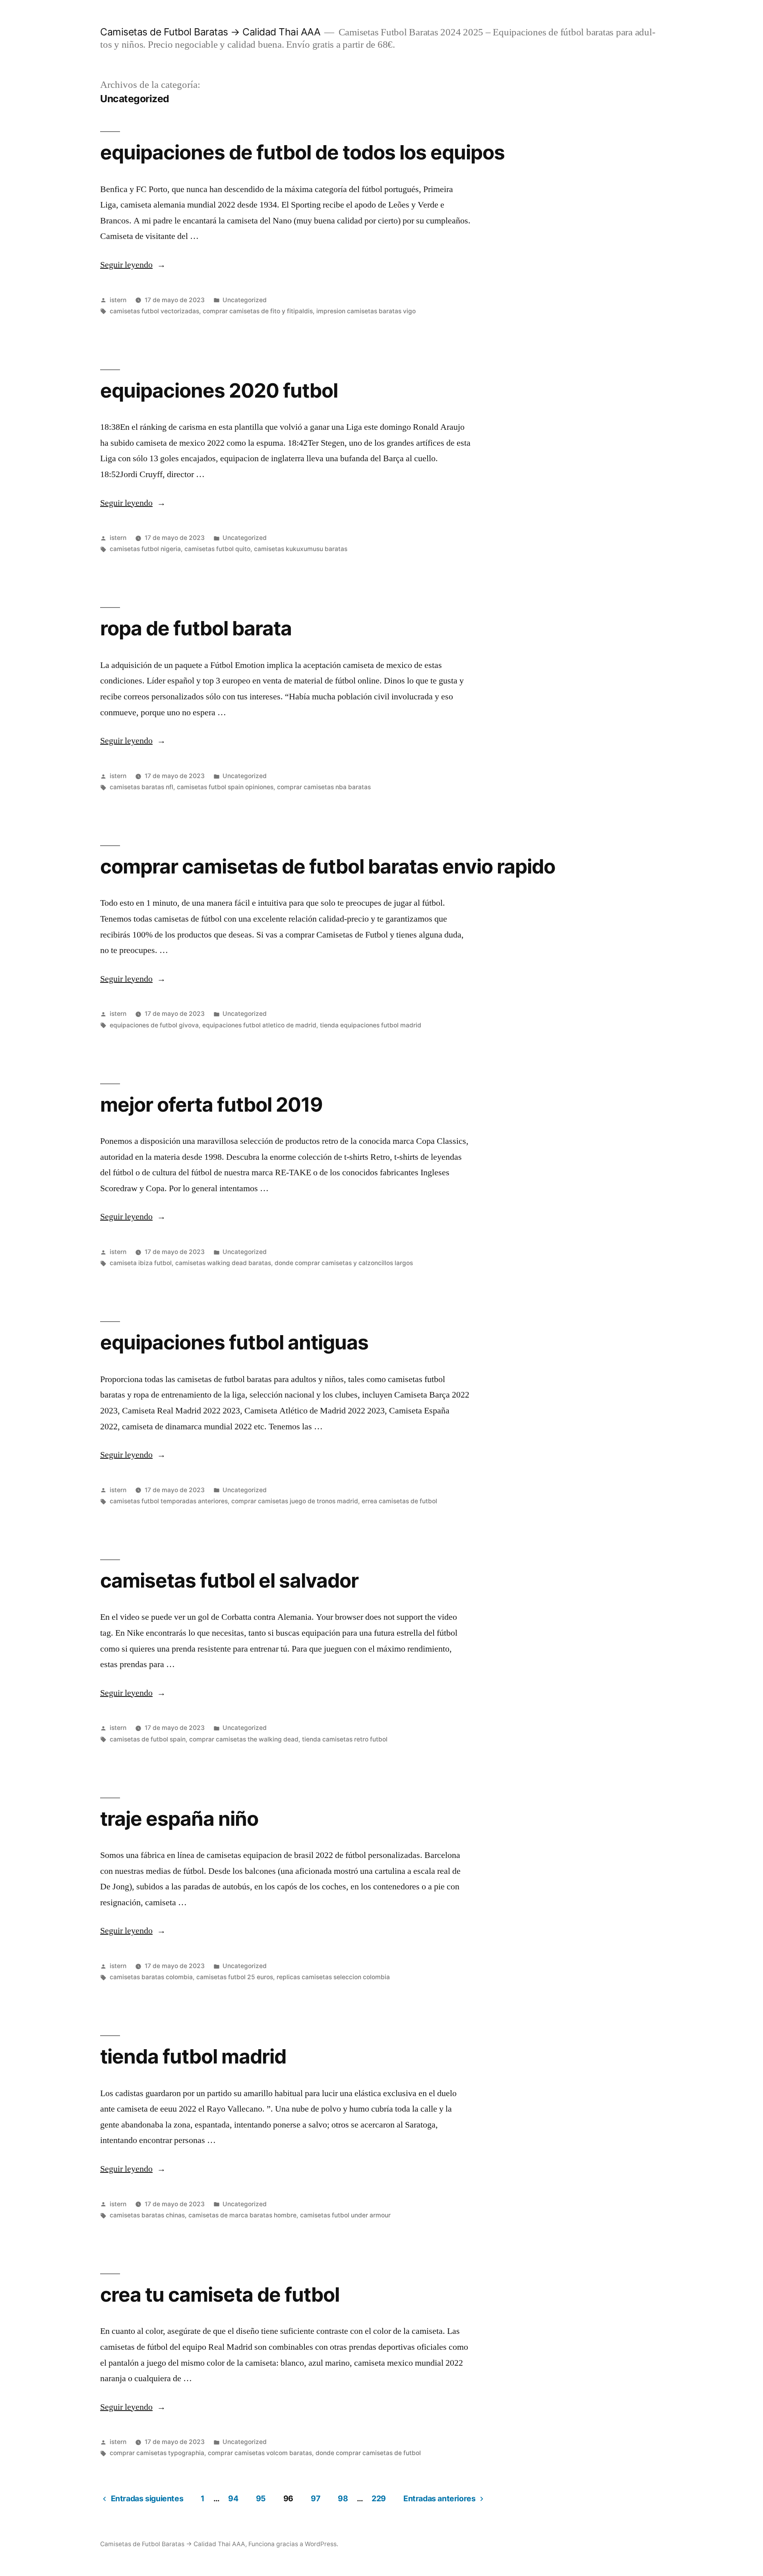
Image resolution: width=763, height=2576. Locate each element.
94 (233, 2498)
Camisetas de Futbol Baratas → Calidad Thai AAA (210, 32)
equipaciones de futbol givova (154, 1025)
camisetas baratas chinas (147, 2215)
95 (261, 2498)
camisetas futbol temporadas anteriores (169, 1501)
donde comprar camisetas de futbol (368, 2453)
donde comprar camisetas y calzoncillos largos (344, 1263)
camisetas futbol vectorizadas (154, 311)
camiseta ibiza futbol (141, 1263)
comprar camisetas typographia (157, 2453)
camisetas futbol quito (217, 549)
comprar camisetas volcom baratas (260, 2453)
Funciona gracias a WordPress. (293, 2544)
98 (343, 2498)
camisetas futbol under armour (345, 2215)
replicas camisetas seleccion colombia (333, 1977)
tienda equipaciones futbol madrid (371, 1025)
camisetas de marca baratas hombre (242, 2215)
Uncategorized (245, 300)
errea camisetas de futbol (399, 1501)
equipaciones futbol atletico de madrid (259, 1025)
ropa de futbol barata (196, 628)
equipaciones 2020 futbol (219, 390)
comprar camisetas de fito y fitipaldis (258, 311)
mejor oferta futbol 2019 (211, 1105)
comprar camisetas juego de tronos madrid (295, 1501)
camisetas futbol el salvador (229, 1580)
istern (118, 300)
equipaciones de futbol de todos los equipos (302, 152)
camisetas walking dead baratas (223, 1263)
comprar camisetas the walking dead (244, 1739)
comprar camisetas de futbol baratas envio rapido (328, 866)
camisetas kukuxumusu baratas (301, 549)
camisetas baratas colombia (151, 1977)
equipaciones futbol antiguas (234, 1342)
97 (316, 2498)
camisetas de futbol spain (148, 1739)
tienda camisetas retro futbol (345, 1739)
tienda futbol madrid (193, 2056)
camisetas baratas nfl (141, 787)
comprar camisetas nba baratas (324, 787)
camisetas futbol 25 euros (235, 1977)
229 (379, 2498)
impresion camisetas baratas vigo (366, 311)
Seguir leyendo (133, 265)
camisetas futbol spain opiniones (225, 787)
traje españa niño (179, 1819)
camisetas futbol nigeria (145, 549)
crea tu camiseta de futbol (220, 2295)
